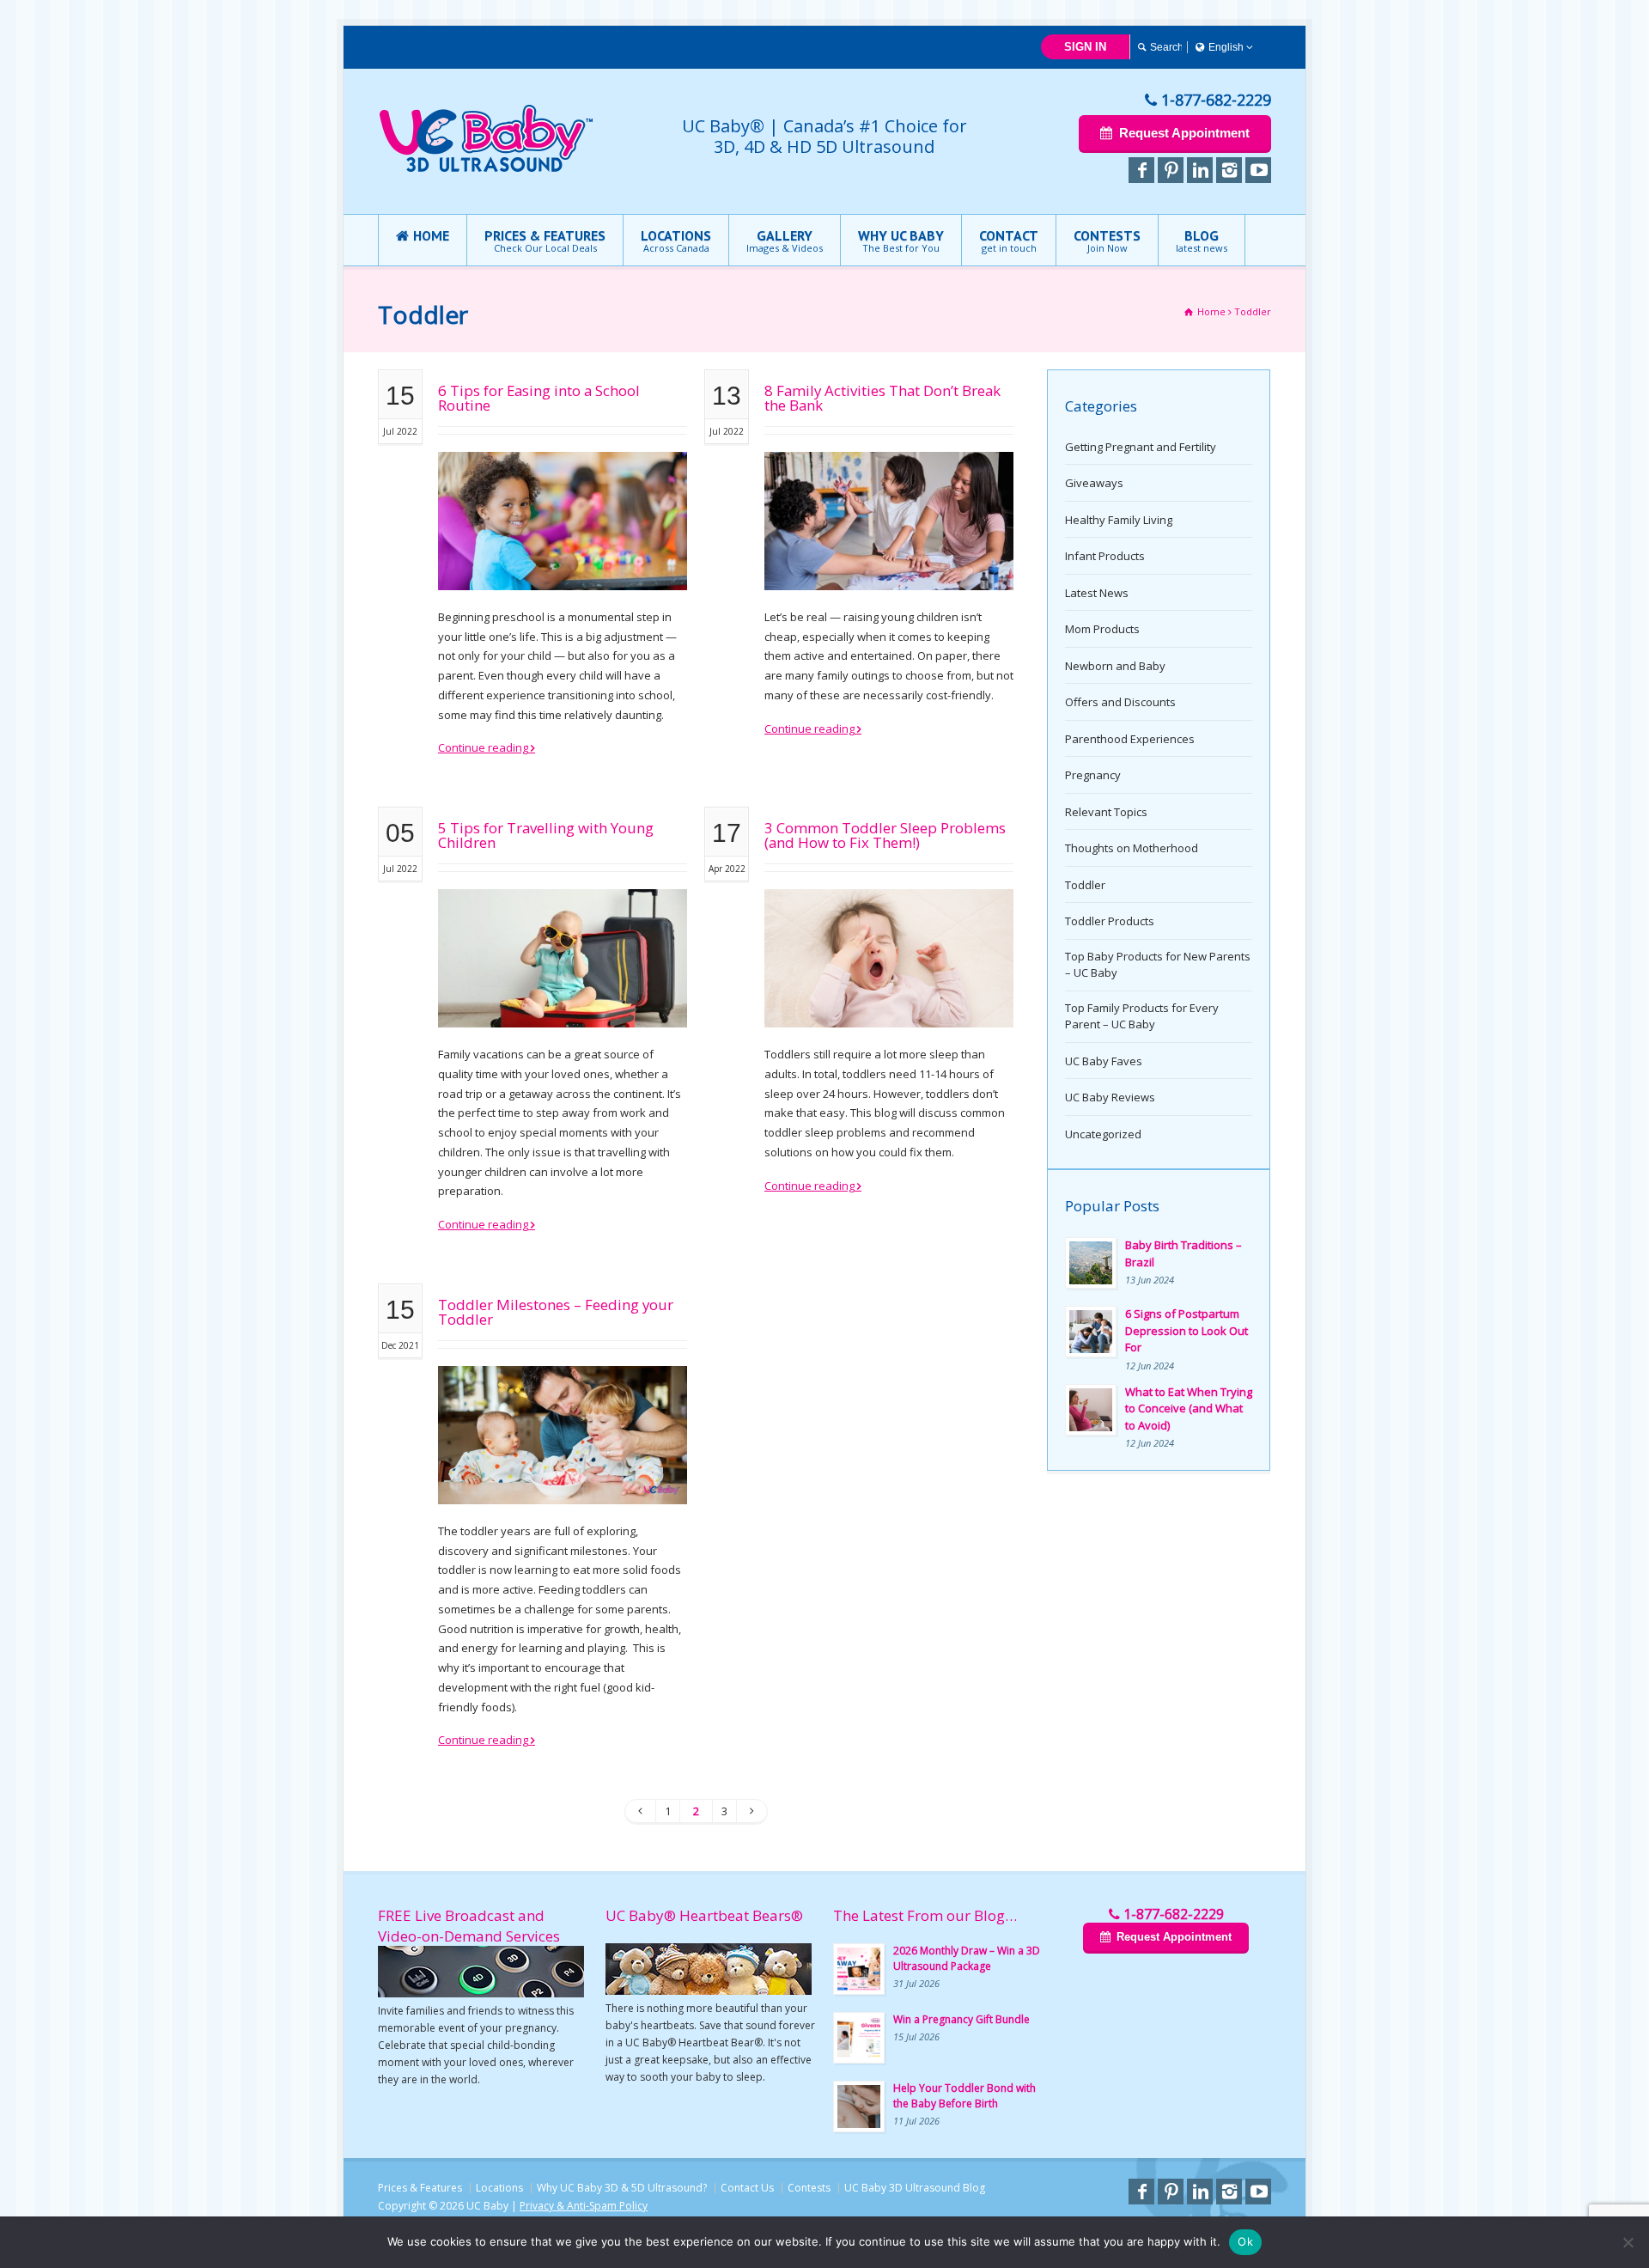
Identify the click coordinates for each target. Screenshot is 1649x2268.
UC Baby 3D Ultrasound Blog (915, 2188)
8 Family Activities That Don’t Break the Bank (882, 398)
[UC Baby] (486, 168)
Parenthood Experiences (1130, 739)
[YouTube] (1258, 170)
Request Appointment (1184, 133)
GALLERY (785, 241)
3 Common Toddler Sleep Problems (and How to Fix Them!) (885, 835)
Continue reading (483, 747)
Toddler (1085, 885)
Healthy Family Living (1119, 520)
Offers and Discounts (1120, 702)
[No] (1628, 2242)
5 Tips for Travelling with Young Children (546, 835)
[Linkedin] (1200, 170)
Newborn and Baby (1115, 666)
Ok (1245, 2241)
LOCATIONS (676, 241)
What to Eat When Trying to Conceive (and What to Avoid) (1189, 1408)
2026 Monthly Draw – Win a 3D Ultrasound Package (967, 1958)
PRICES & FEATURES (545, 241)
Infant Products (1105, 556)
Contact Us (747, 2188)
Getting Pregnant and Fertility (1141, 447)
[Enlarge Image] (563, 473)
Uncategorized (1103, 1134)
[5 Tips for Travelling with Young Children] (563, 1006)
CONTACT (1009, 241)
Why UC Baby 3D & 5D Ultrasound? (622, 2188)
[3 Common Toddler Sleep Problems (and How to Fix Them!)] (889, 1006)
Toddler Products (1110, 921)
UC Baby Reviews (1110, 1097)
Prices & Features (420, 2188)
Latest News (1097, 593)
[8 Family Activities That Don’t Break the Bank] (889, 569)
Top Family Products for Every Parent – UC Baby (1142, 1016)
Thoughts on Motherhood (1132, 848)
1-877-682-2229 (1216, 100)
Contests (809, 2188)
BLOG (1202, 241)
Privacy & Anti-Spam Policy (584, 2206)
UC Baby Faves (1104, 1061)
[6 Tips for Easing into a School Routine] (563, 569)
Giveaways (1094, 483)
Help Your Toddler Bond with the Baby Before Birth (964, 2096)
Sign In (1085, 47)
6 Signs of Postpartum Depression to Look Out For (1187, 1330)
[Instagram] (1229, 170)
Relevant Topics (1106, 812)
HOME (431, 235)
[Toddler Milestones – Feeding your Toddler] (563, 1483)
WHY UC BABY (901, 241)
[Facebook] (1141, 170)
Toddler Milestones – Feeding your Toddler (556, 1312)
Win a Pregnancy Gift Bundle (961, 2019)
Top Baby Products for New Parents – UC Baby (1158, 965)
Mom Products (1102, 629)
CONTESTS (1107, 241)
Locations (499, 2188)
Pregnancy (1093, 775)
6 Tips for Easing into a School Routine (539, 398)
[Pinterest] (1171, 170)
